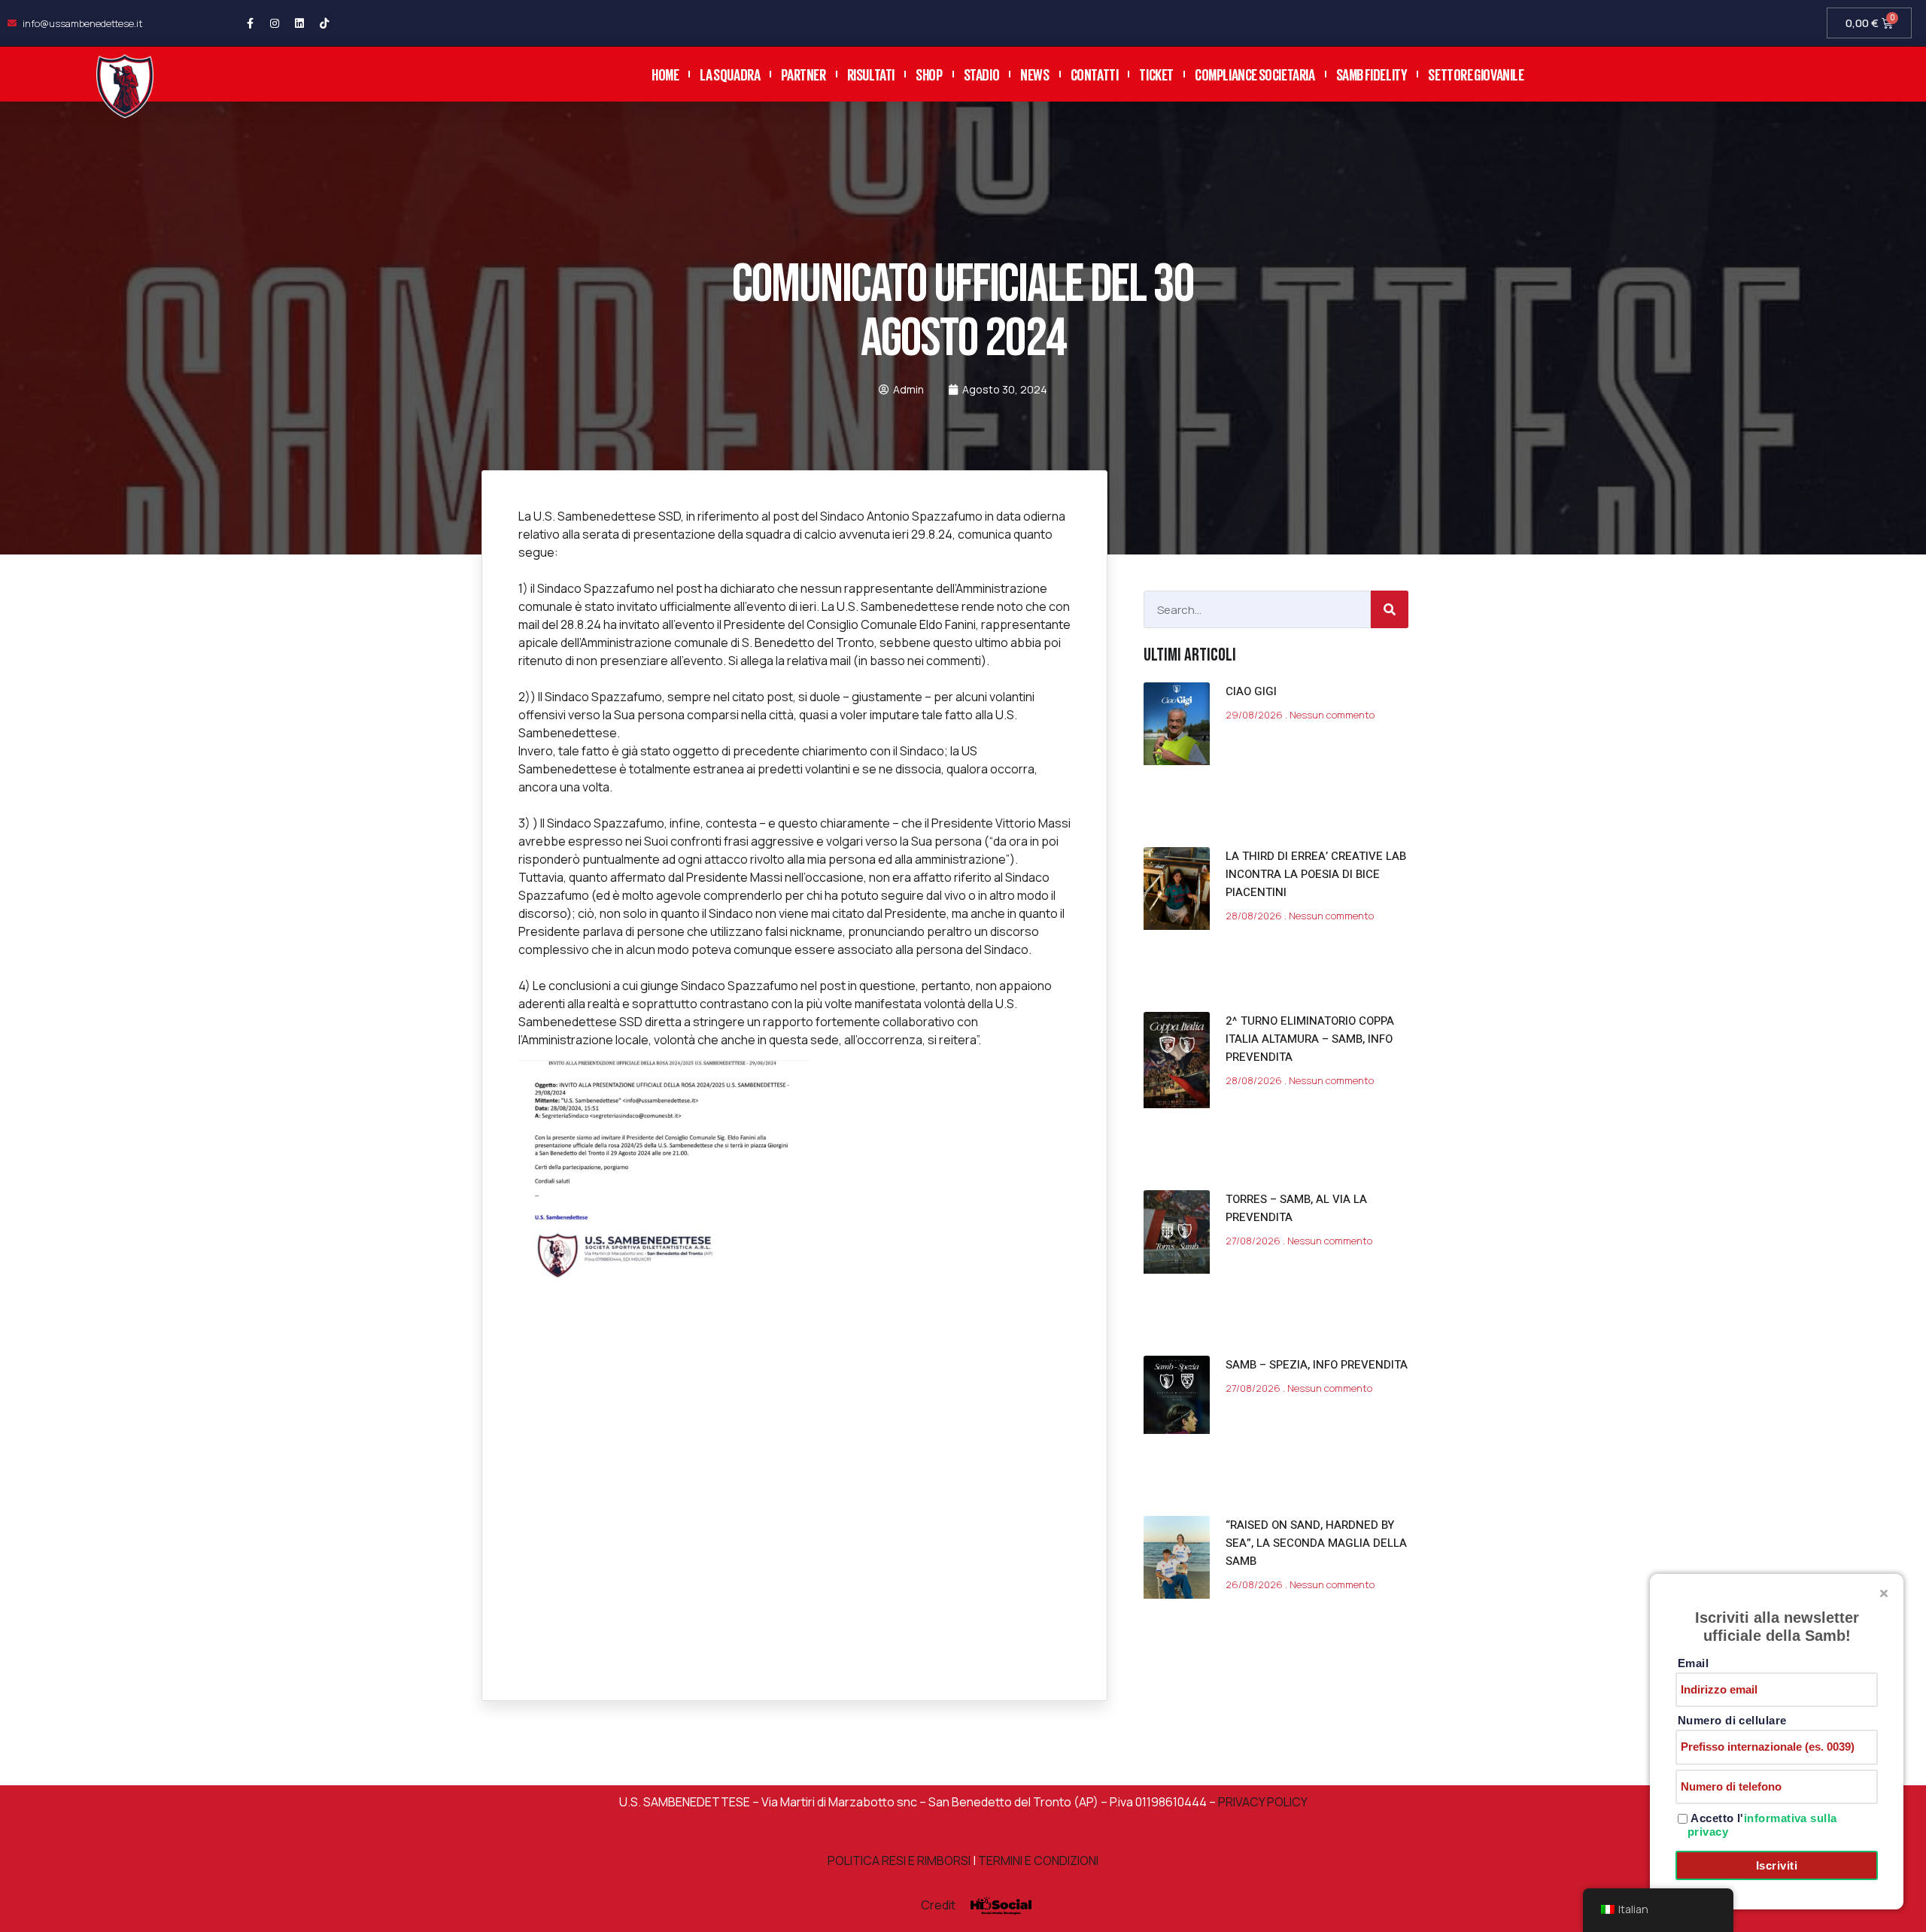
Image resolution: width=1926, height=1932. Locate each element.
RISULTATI (871, 73)
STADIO (982, 73)
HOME (665, 73)
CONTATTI (1095, 73)
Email (1693, 1663)
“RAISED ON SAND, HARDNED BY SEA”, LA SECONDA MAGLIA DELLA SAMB (1316, 1543)
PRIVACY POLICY (1262, 1802)
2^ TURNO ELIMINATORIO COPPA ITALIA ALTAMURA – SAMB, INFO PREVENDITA (1310, 1039)
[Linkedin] (299, 23)
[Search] (1390, 609)
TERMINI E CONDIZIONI (1038, 1861)
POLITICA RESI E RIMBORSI (899, 1861)
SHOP (929, 73)
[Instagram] (275, 23)
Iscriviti (1777, 1865)
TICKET (1156, 73)
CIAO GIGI (1251, 691)
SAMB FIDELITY (1372, 73)
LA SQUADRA (730, 73)
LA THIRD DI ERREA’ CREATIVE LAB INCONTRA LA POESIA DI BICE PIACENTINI (1316, 874)
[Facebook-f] (250, 23)
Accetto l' (1762, 1825)
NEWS (1034, 73)
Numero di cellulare (1732, 1720)
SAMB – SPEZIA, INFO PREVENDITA (1317, 1365)
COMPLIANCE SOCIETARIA (1255, 73)
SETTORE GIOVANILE (1476, 73)
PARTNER (803, 73)
